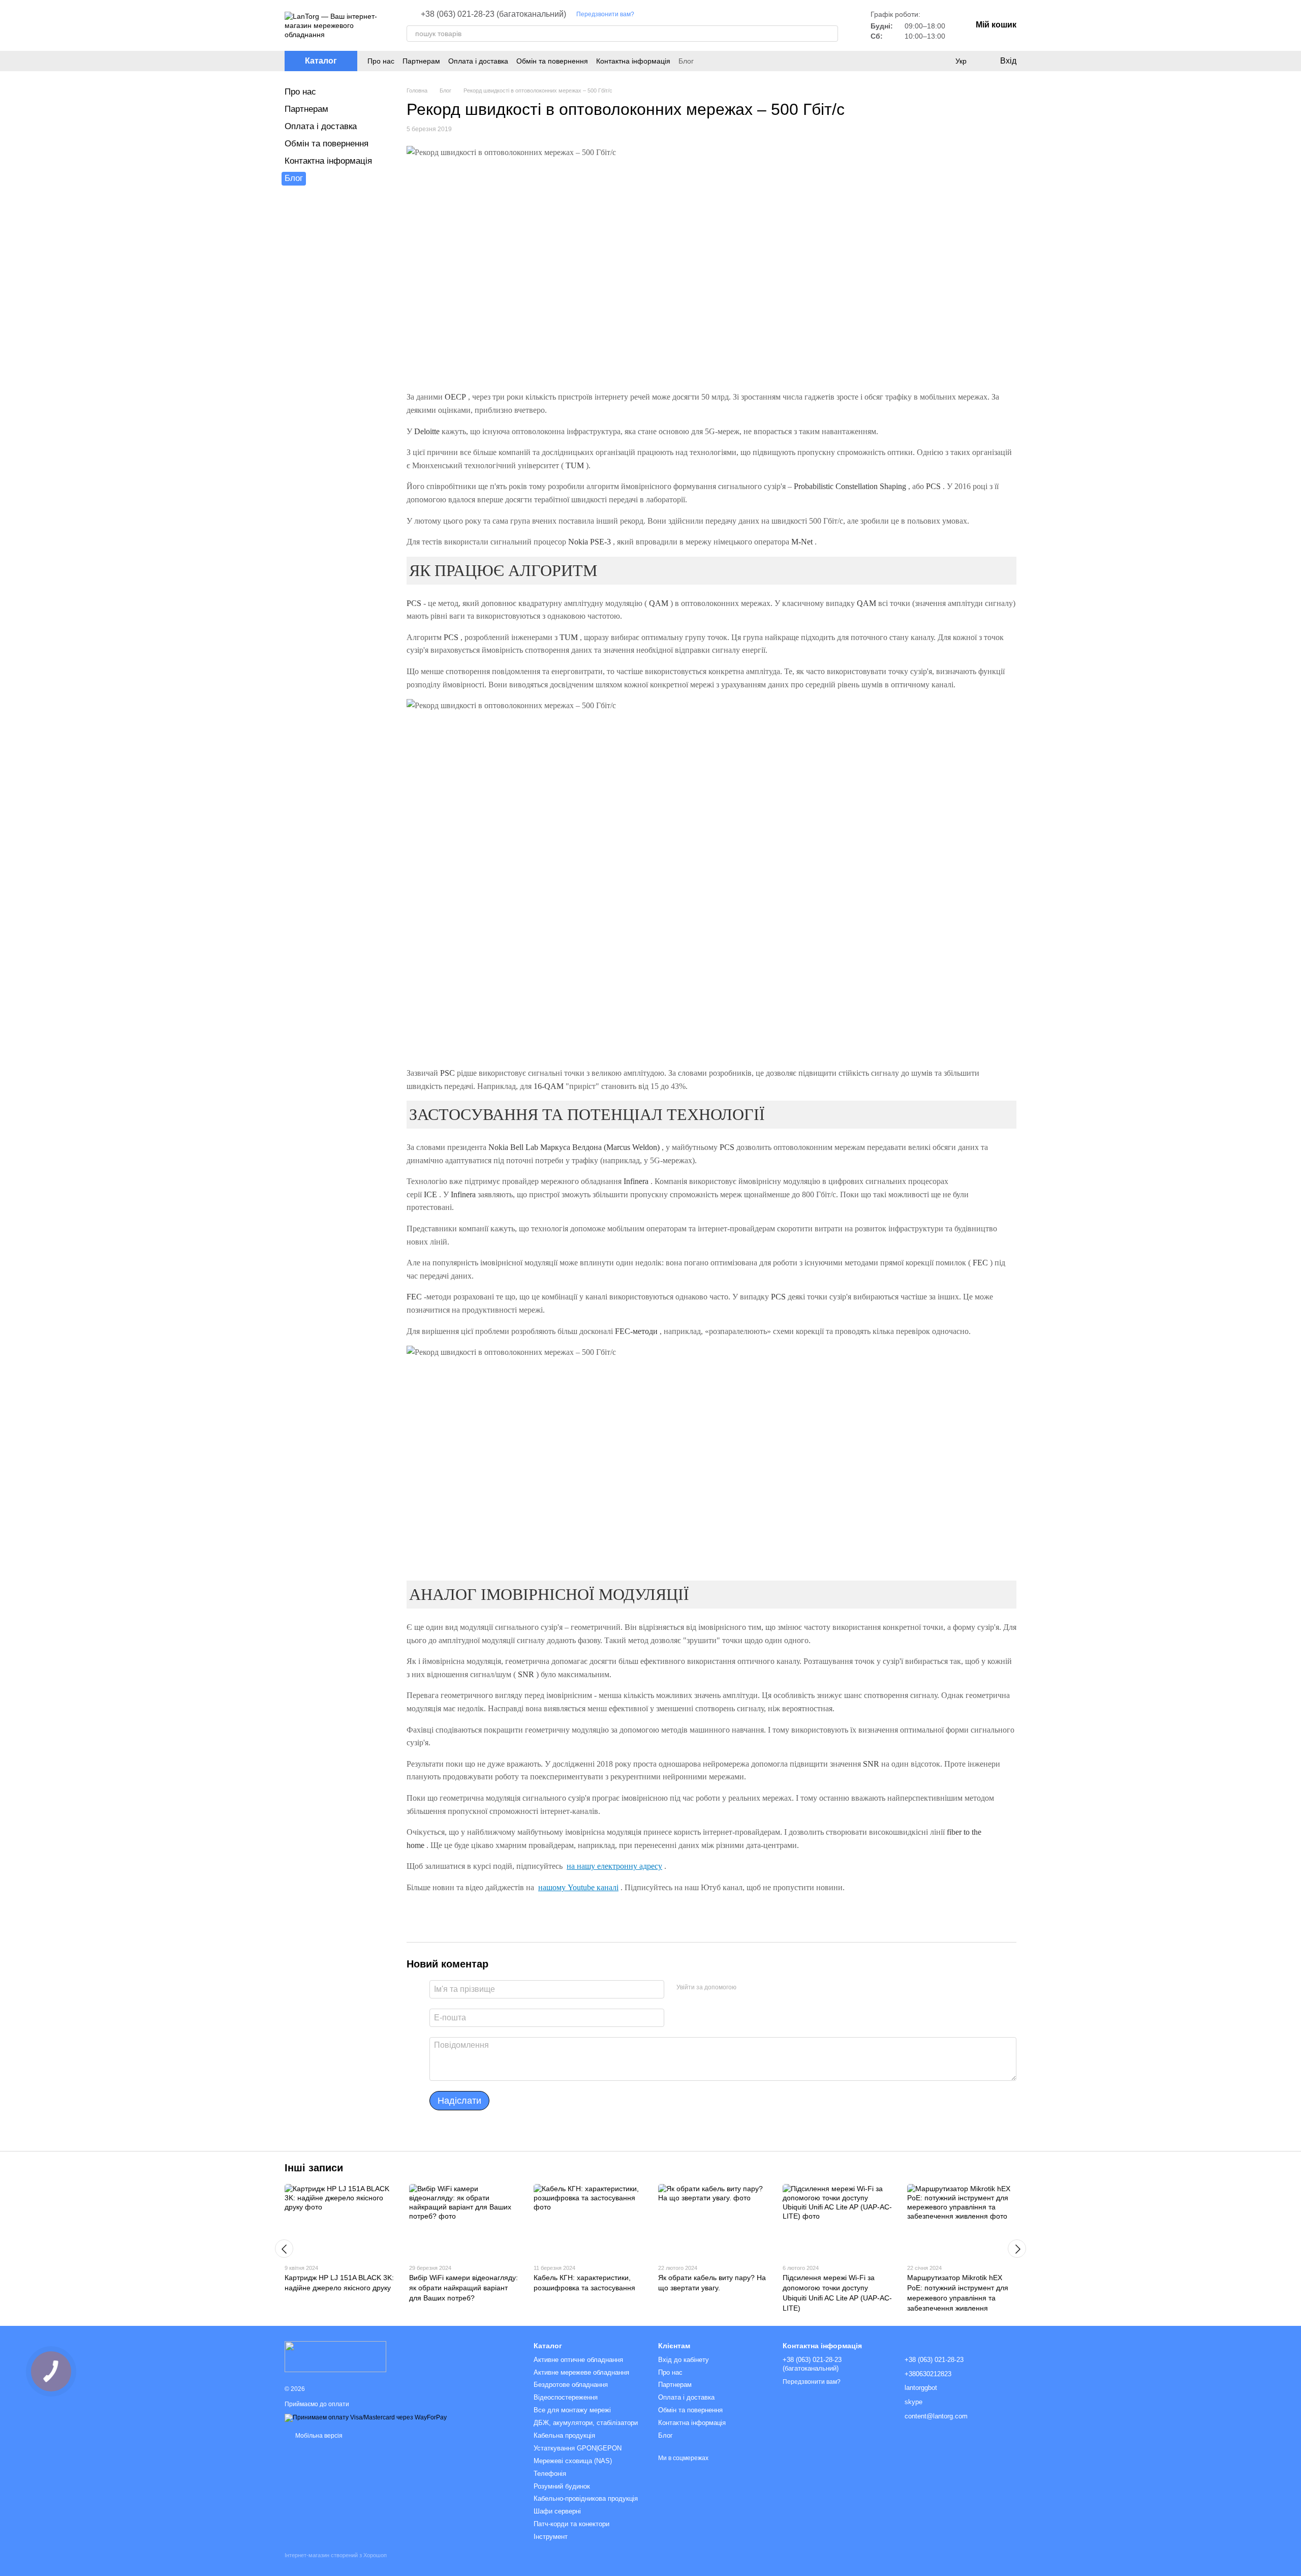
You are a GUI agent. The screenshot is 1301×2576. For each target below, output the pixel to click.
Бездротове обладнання (571, 2385)
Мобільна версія (318, 2436)
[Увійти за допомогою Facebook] (748, 1988)
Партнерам (421, 61)
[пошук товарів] (830, 34)
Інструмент (551, 2537)
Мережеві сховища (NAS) (573, 2461)
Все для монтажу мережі (572, 2410)
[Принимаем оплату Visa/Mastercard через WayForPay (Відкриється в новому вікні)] (366, 2417)
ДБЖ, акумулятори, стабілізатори (586, 2423)
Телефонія (550, 2474)
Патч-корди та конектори (571, 2524)
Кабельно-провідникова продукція (586, 2498)
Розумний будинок (562, 2486)
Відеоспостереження (566, 2397)
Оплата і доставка (478, 61)
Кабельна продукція (564, 2435)
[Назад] (284, 2249)
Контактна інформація (633, 61)
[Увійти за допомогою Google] (764, 1988)
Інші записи (314, 2168)
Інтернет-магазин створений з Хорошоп (336, 2555)
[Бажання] (940, 61)
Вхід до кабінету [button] (684, 2360)
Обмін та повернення (552, 61)
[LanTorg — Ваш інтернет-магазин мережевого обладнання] (335, 2356)
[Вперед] (1017, 2249)
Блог (686, 61)
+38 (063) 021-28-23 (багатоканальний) (493, 14)
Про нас (381, 61)
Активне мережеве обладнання (581, 2372)
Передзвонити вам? (605, 14)
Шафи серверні (557, 2511)
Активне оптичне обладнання (578, 2360)
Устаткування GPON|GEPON (578, 2448)
